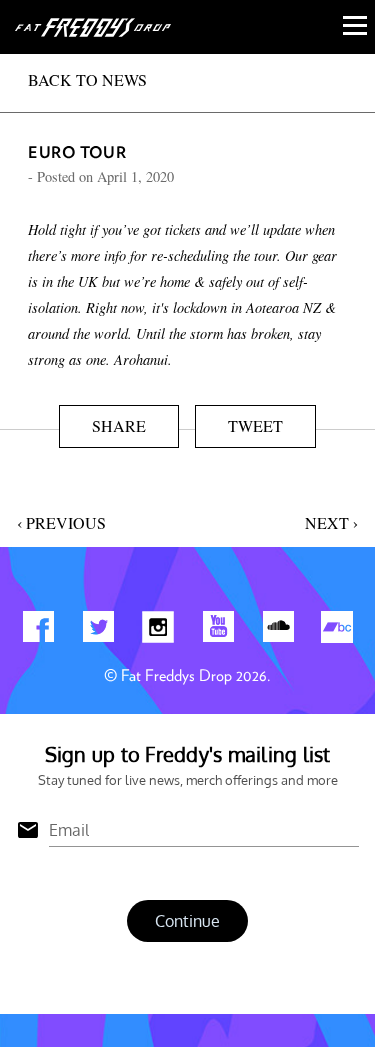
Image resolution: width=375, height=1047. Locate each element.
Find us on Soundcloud (278, 631)
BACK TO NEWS (87, 79)
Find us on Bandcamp (338, 631)
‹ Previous (61, 522)
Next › (331, 522)
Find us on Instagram (158, 631)
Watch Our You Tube (218, 631)
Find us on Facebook (38, 631)
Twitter (98, 631)
